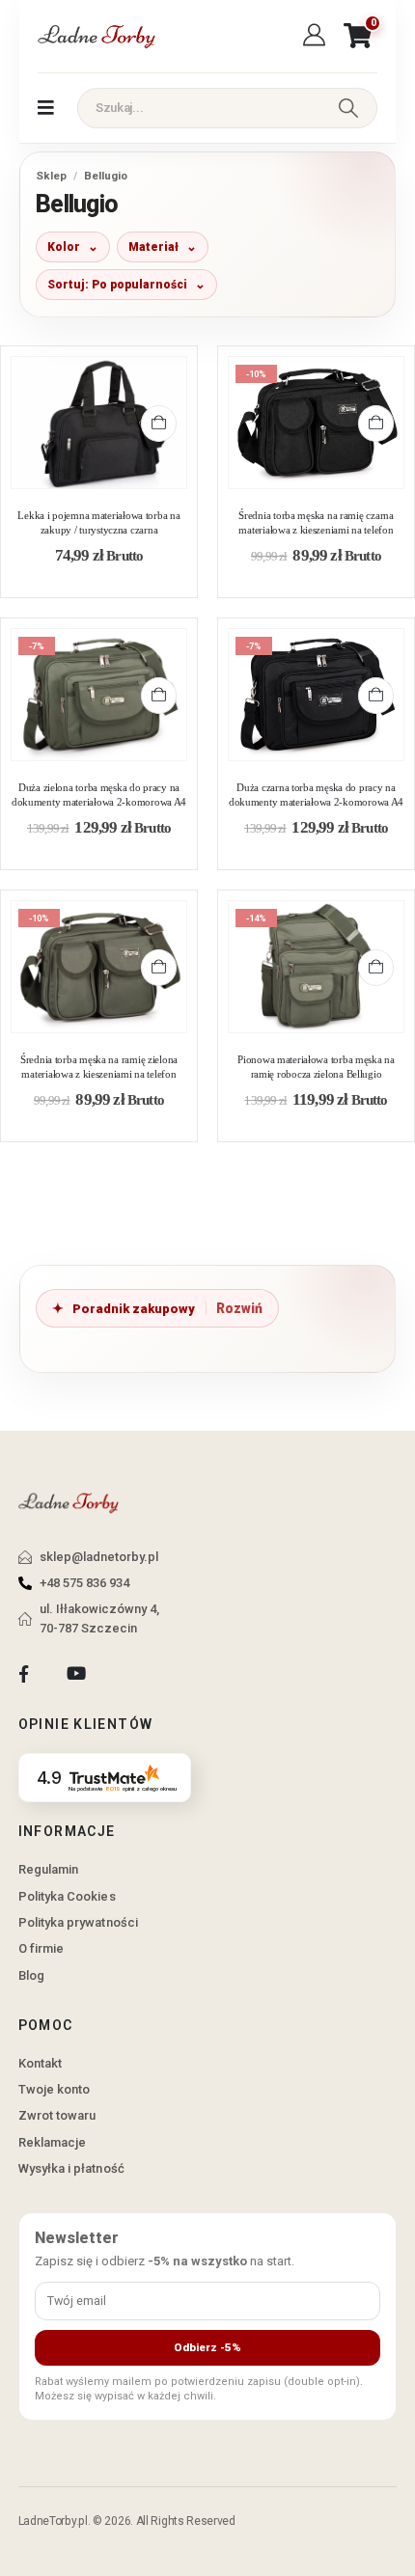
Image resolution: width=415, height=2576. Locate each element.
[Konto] (317, 36)
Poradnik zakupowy (134, 1309)
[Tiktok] (129, 1674)
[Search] (348, 108)
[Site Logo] (96, 36)
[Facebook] (24, 1674)
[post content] (99, 423)
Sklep (51, 176)
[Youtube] (76, 1674)
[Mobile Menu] (46, 108)
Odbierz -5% (207, 2347)
